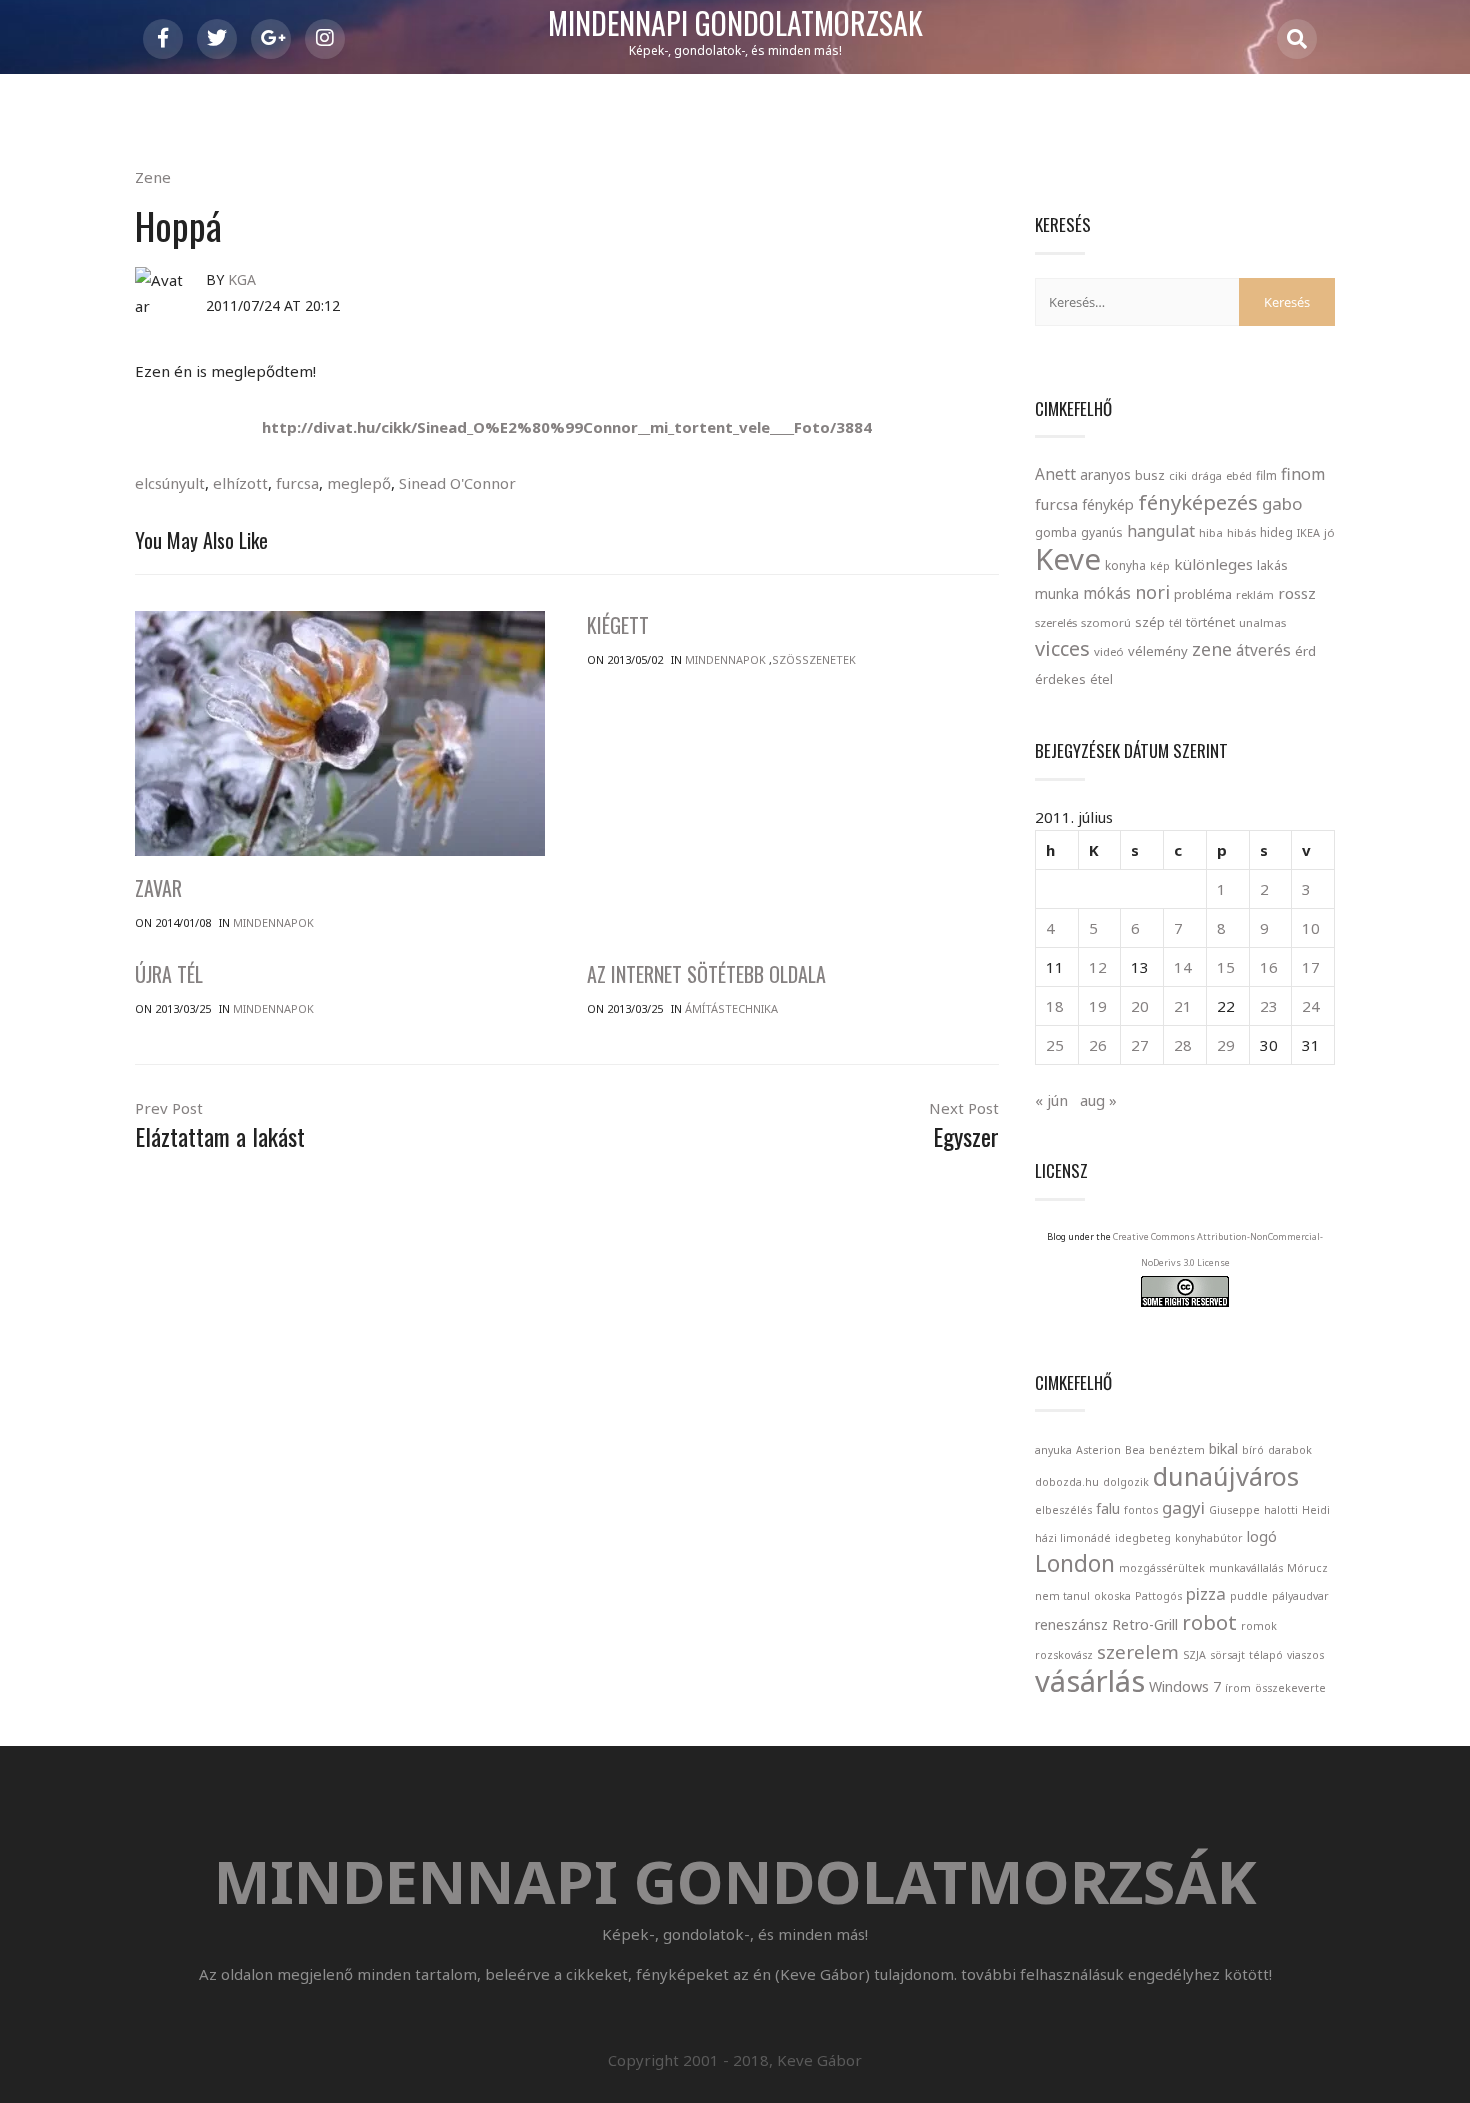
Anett (1055, 474)
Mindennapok (273, 922)
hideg (1276, 532)
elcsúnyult (170, 483)
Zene (153, 177)
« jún (1051, 1100)
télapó (1266, 1655)
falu (1108, 1508)
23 (1269, 1006)
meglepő (359, 483)
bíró (1253, 1450)
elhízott (240, 483)
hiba (1211, 532)
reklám (1255, 594)
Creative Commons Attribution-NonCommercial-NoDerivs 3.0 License (1218, 1249)
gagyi (1183, 1507)
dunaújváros (1226, 1476)
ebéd (1239, 475)
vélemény (1158, 651)
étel (1101, 679)
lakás (1272, 565)
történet (1210, 622)
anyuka (1053, 1450)
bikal (1223, 1448)
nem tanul (1062, 1596)
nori (1152, 592)
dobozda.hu (1067, 1482)
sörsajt (1227, 1655)
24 (1311, 1006)
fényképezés (1198, 502)
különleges (1213, 564)
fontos (1141, 1510)
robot (1209, 1622)
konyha (1125, 565)
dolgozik (1126, 1482)
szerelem (1138, 1651)
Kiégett (618, 625)
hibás (1241, 532)
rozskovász (1064, 1655)
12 (1098, 967)
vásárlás (1090, 1681)
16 (1269, 967)
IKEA (1308, 532)
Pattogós (1158, 1596)
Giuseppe (1234, 1510)
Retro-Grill (1145, 1624)
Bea (1135, 1450)
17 (1311, 967)
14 (1183, 967)
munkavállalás (1246, 1568)
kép (1160, 566)
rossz (1297, 593)
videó (1109, 651)
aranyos (1105, 475)
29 (1226, 1045)
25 (1055, 1045)
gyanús (1102, 532)
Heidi (1316, 1510)
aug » (1098, 1100)
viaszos (1305, 1655)
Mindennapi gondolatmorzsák (735, 24)
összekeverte (1290, 1688)
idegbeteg (1143, 1538)
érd (1305, 651)
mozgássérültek (1162, 1568)
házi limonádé (1073, 1538)
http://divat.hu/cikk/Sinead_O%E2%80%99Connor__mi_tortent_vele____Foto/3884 (567, 427)
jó (1329, 532)
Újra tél (169, 974)
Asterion (1098, 1450)
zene (1212, 649)
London (1075, 1563)
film (1266, 475)
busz (1150, 475)
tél (1175, 622)
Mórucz (1307, 1568)
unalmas (1262, 622)
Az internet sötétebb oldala (706, 974)
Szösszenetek (814, 659)
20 (1140, 1006)
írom (1238, 1688)
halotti (1281, 1510)
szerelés (1056, 622)
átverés (1263, 650)
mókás (1107, 593)
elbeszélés (1063, 1510)
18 (1055, 1006)
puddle (1249, 1596)
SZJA (1194, 1655)
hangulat (1161, 531)
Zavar (158, 888)
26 (1098, 1045)
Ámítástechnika (731, 1008)
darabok (1290, 1450)
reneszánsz (1071, 1624)
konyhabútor (1209, 1538)
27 (1140, 1045)
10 (1311, 928)
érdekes (1060, 679)
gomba (1056, 532)
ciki (1178, 475)
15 (1226, 967)
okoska (1112, 1596)
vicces (1062, 648)
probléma (1203, 594)
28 (1183, 1045)
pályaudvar (1300, 1596)
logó (1262, 1536)
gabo (1282, 503)
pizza (1206, 1593)
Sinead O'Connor (457, 483)
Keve (1068, 559)
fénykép (1108, 504)
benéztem (1177, 1450)
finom (1303, 474)
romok (1259, 1626)
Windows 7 (1185, 1686)
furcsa (297, 483)
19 (1098, 1006)
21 (1183, 1006)
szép (1150, 622)
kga (242, 279)
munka (1057, 593)
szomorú (1106, 622)
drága (1206, 475)
